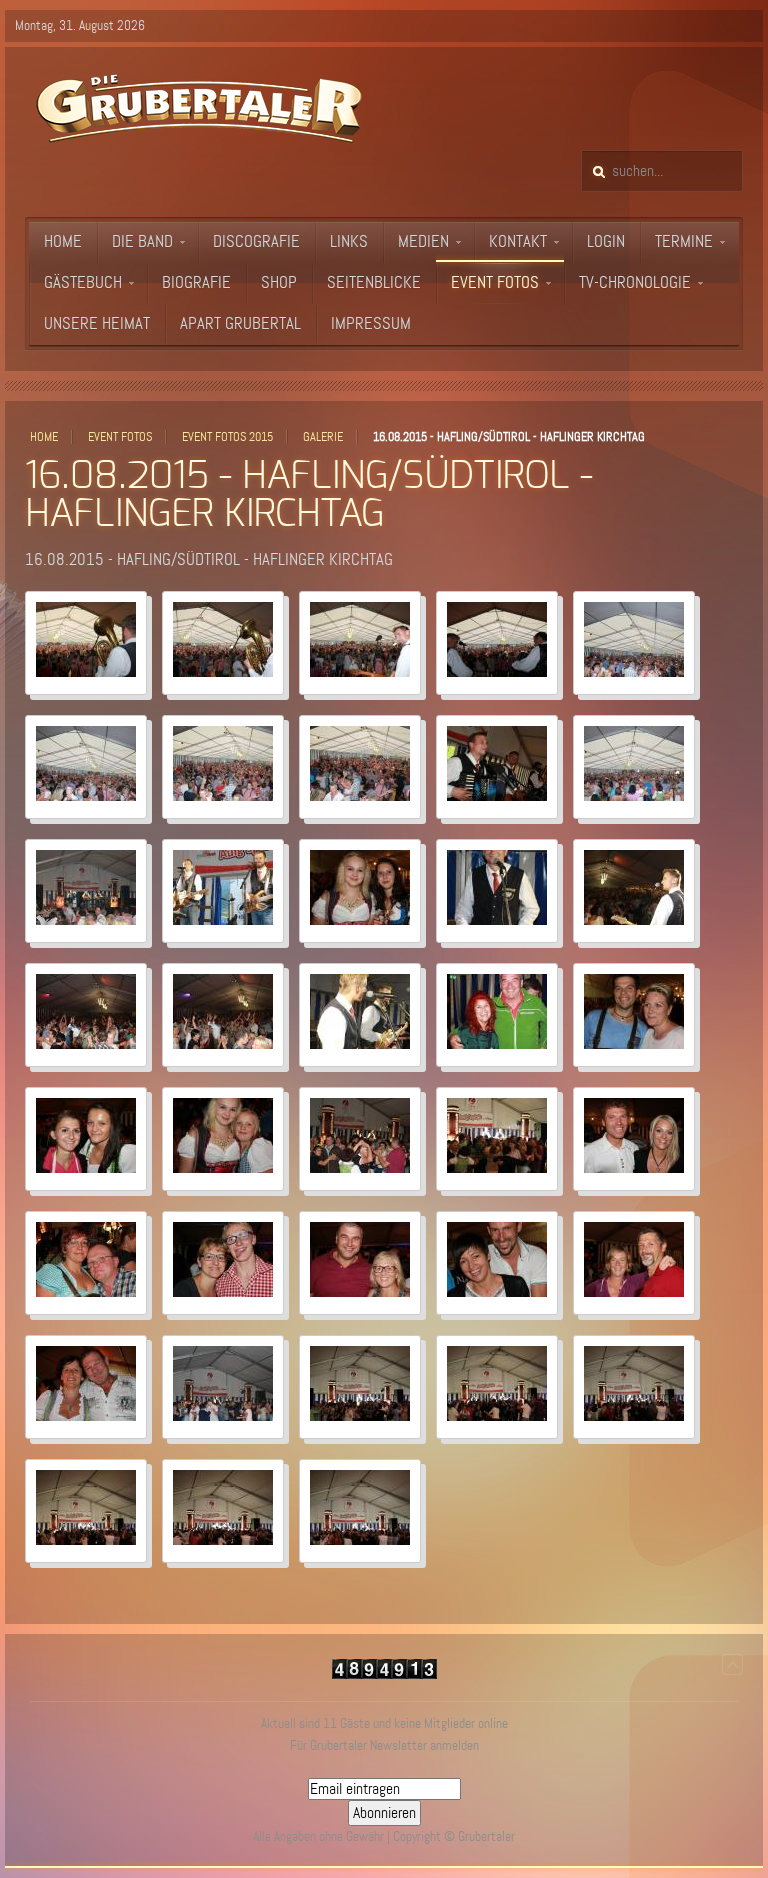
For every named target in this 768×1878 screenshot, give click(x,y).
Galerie (323, 437)
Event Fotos (120, 437)
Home (44, 437)
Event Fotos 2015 (227, 437)
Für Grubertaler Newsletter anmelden (384, 1745)
